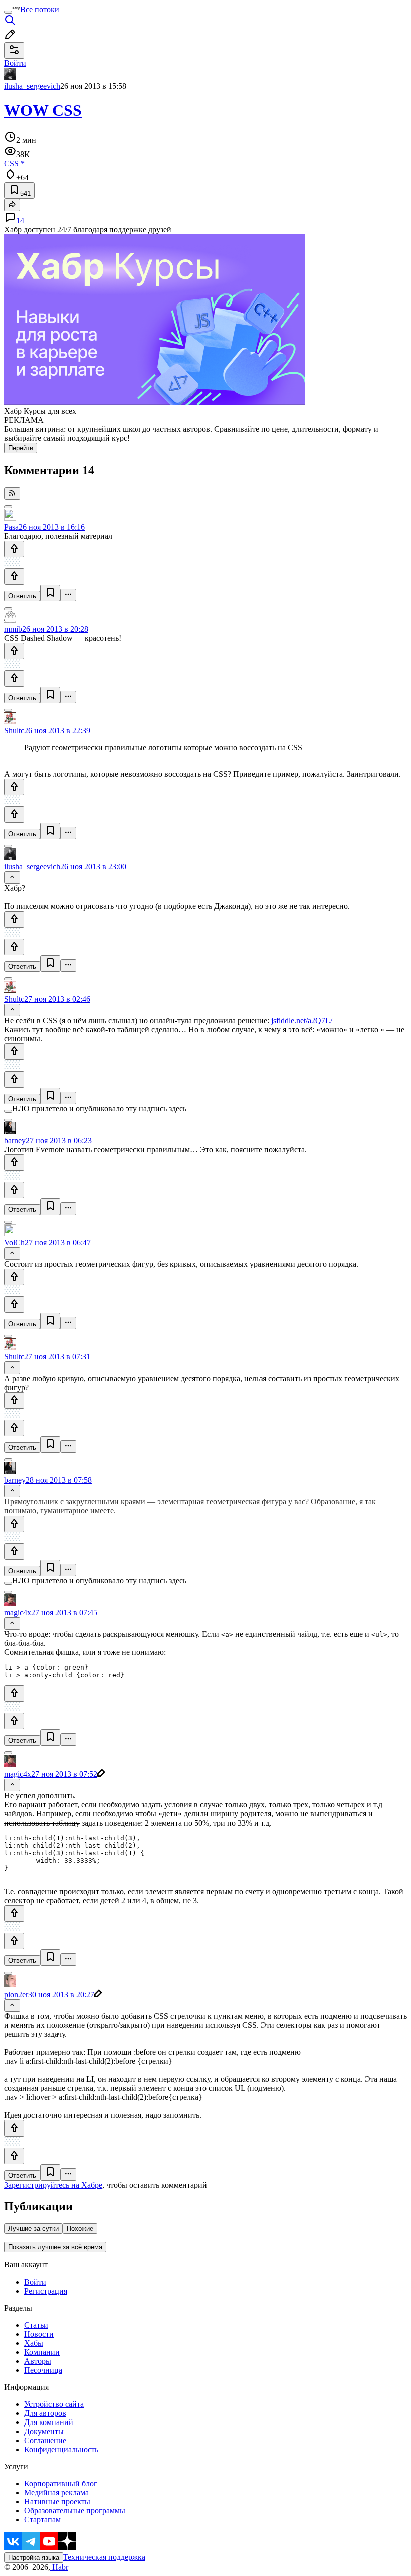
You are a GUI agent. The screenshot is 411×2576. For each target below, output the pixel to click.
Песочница (43, 2370)
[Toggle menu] (8, 12)
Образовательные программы (75, 2511)
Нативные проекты (57, 2502)
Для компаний (49, 2422)
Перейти (21, 448)
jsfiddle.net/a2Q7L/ (302, 1021)
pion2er (16, 1994)
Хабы (34, 2343)
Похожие (80, 2229)
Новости (39, 2334)
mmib (13, 629)
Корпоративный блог (61, 2483)
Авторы (38, 2361)
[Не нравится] (14, 577)
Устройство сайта (54, 2404)
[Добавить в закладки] (50, 593)
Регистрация (46, 2291)
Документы (44, 2431)
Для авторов (45, 2413)
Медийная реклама (56, 2492)
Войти (35, 2282)
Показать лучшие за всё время (55, 2247)
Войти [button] (15, 63)
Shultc (14, 731)
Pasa (11, 527)
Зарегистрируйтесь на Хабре (53, 2185)
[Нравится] (14, 549)
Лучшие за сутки (33, 2229)
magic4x (18, 1613)
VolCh (14, 1242)
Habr (59, 2567)
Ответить (22, 596)
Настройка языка (34, 2558)
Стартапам (42, 2520)
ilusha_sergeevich (32, 86)
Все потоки (40, 9)
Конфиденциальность (61, 2449)
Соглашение (45, 2440)
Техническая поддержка (104, 2557)
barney (15, 1141)
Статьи (36, 2325)
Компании (42, 2352)
